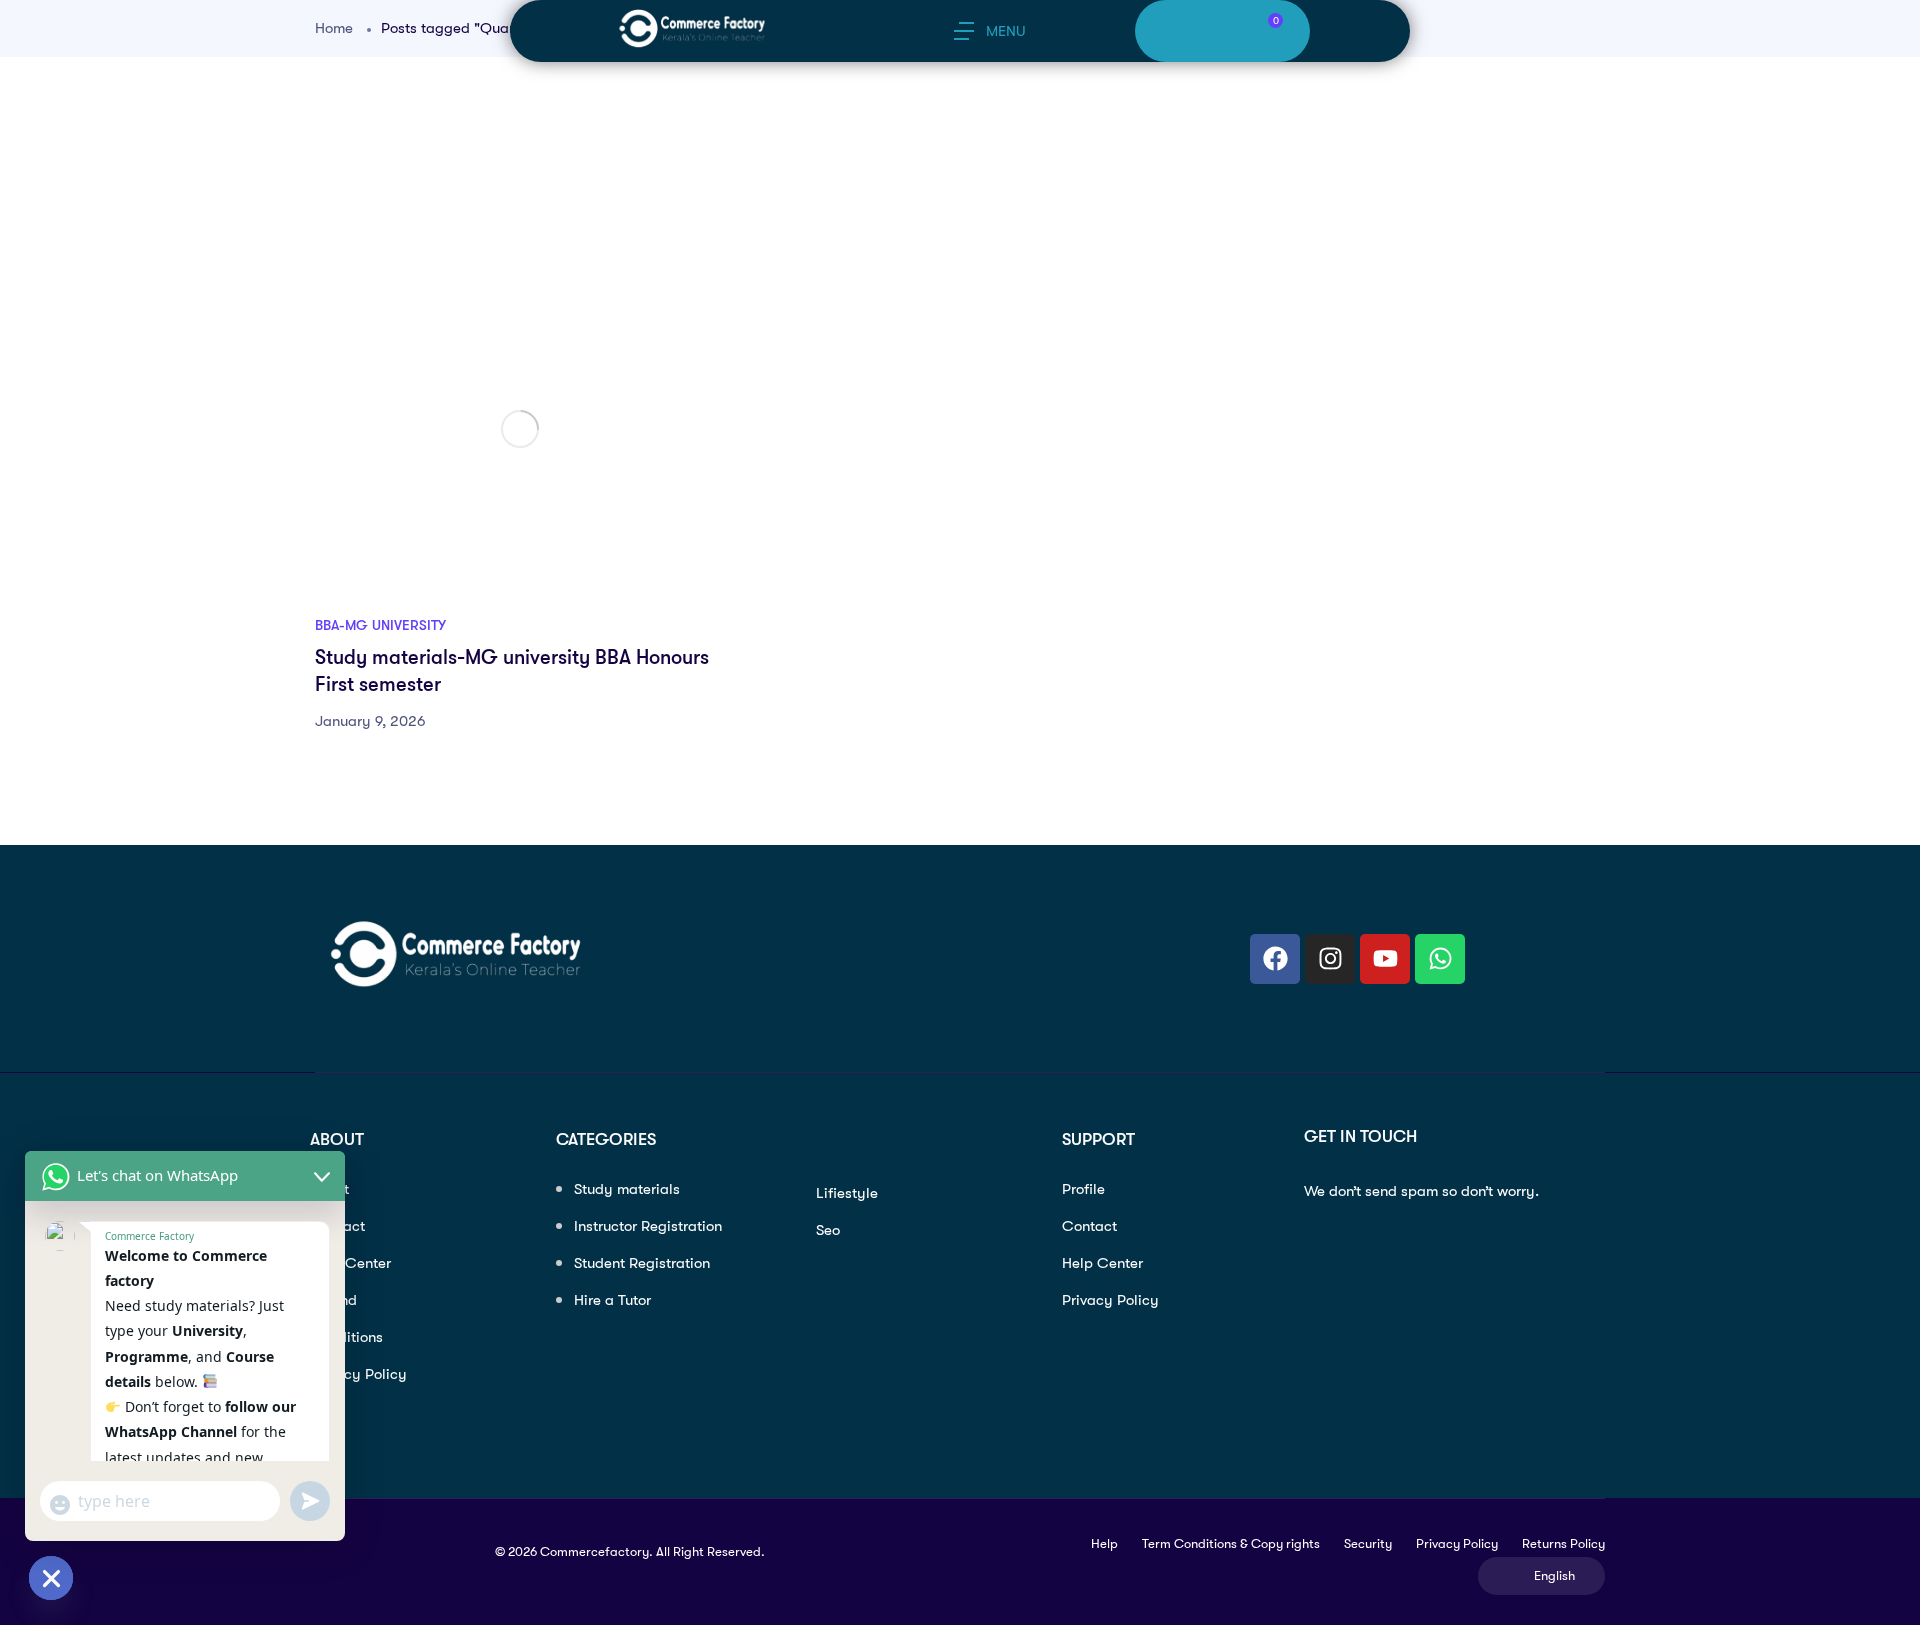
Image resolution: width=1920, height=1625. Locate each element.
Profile (1083, 1189)
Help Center (350, 1263)
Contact (1089, 1226)
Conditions (346, 1337)
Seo (828, 1230)
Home (334, 28)
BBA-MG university (380, 625)
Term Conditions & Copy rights (1231, 1543)
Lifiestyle (847, 1193)
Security (1368, 1543)
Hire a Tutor (612, 1300)
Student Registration (642, 1263)
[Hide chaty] (51, 1578)
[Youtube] (1385, 959)
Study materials (627, 1189)
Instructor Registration (648, 1226)
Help (1104, 1543)
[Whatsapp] (1440, 959)
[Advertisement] (915, 200)
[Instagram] (1330, 959)
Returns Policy (1563, 1543)
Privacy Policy (358, 1374)
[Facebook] (1275, 959)
